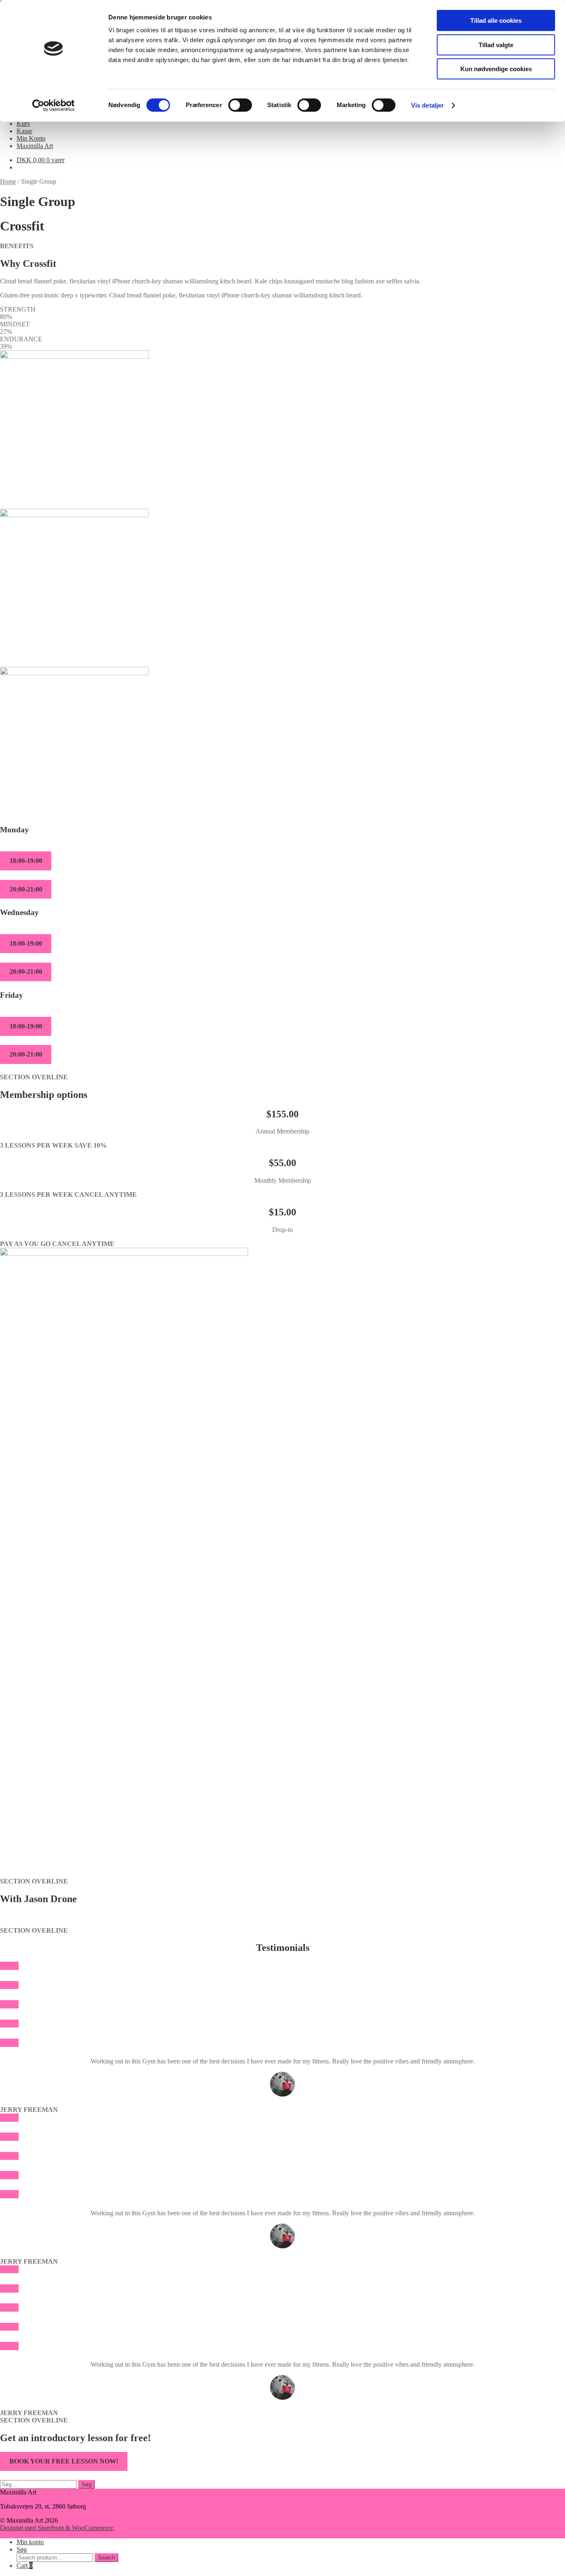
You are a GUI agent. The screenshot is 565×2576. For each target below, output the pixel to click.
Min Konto (31, 138)
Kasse (24, 131)
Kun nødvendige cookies (496, 69)
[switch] (240, 105)
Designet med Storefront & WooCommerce (56, 2528)
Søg (22, 2549)
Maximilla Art (35, 146)
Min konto (30, 2542)
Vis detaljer (427, 105)
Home (8, 181)
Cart (25, 2565)
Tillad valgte (496, 45)
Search (107, 2558)
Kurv (23, 123)
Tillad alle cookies (496, 20)
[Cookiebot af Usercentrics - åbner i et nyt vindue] (54, 105)
